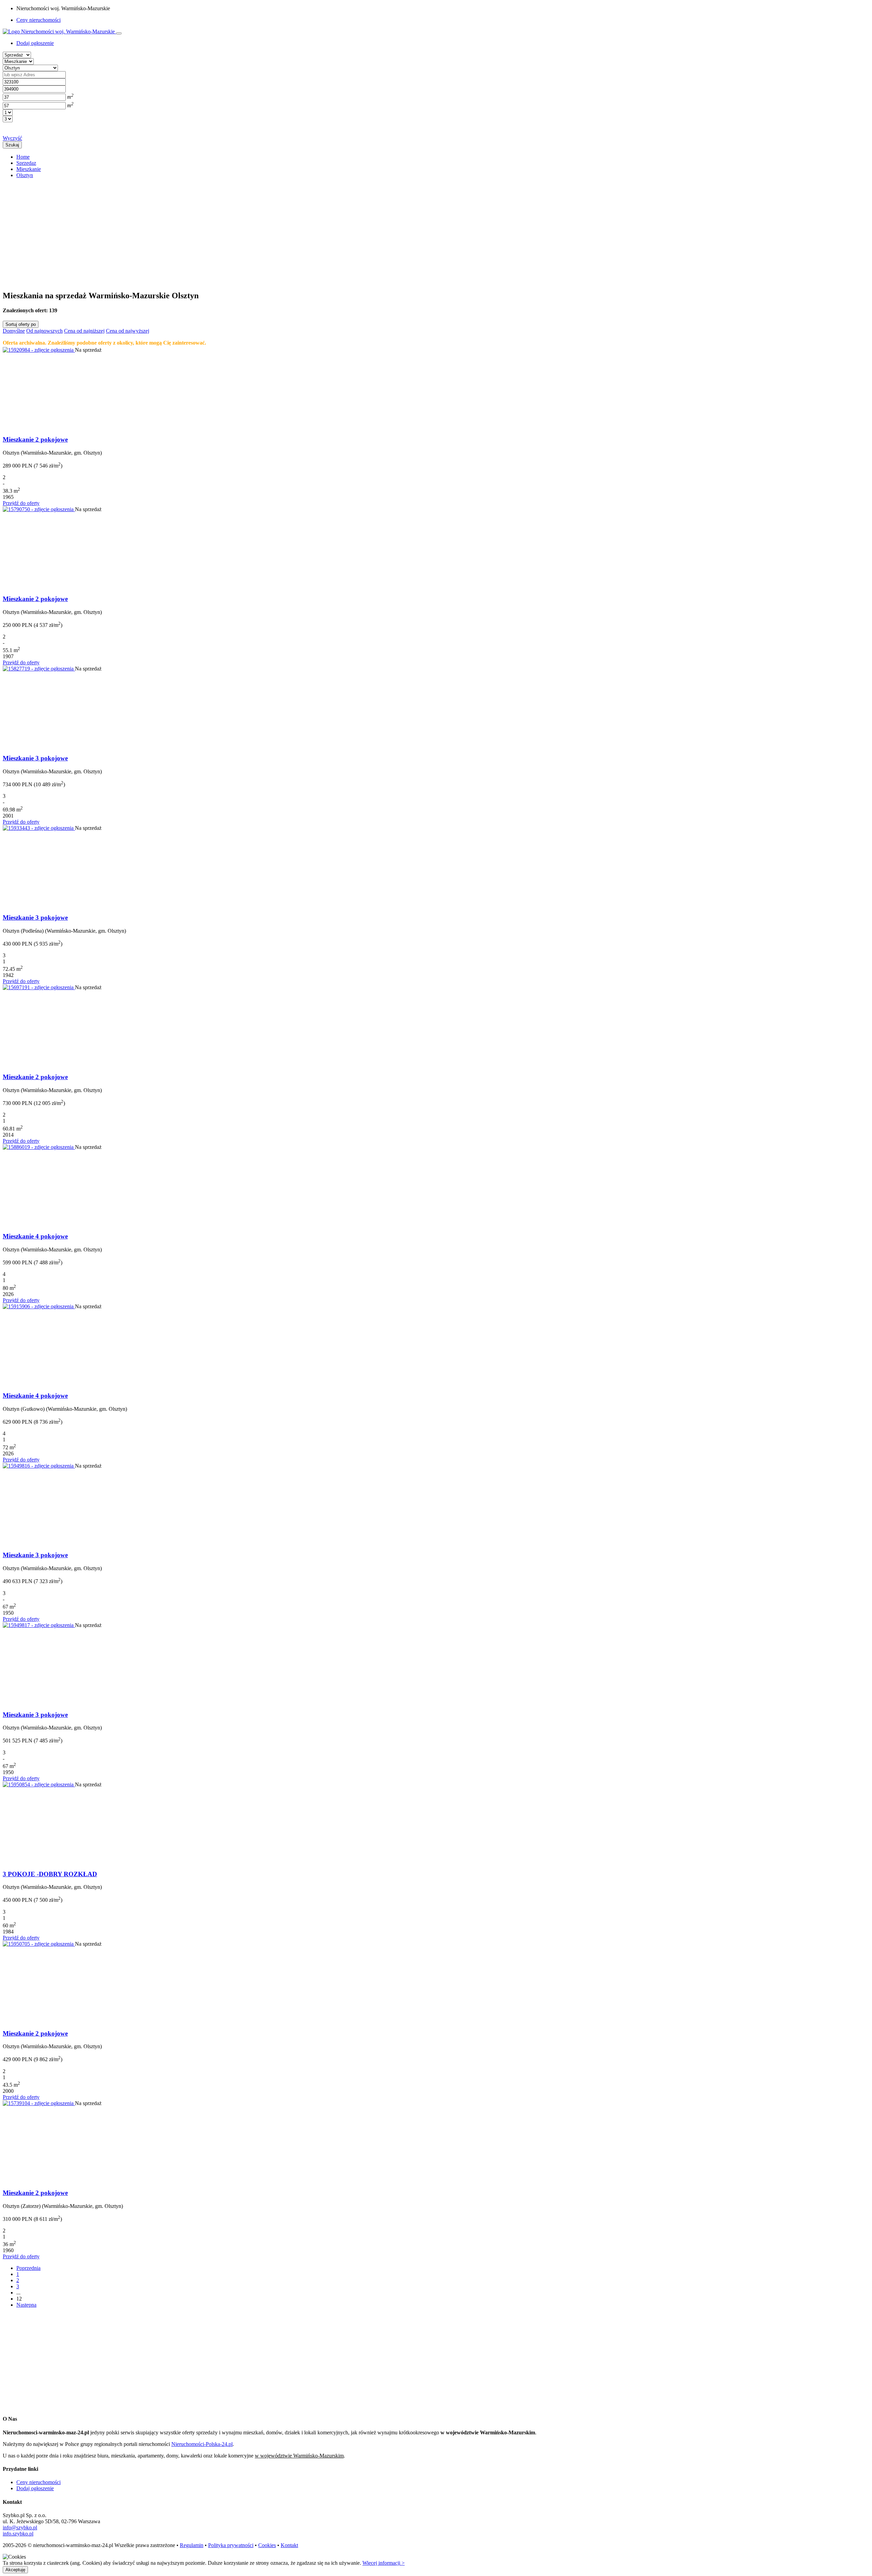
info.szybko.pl (18, 2534)
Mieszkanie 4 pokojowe (35, 1236)
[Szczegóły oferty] (39, 350)
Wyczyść (12, 138)
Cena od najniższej (84, 331)
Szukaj (12, 145)
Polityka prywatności (231, 2545)
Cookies (267, 2545)
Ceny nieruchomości (38, 20)
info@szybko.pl (20, 2527)
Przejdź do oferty (21, 503)
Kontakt (289, 2545)
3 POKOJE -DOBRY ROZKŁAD (50, 1874)
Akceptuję (15, 2570)
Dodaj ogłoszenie (35, 2488)
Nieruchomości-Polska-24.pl (202, 2444)
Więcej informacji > (384, 2563)
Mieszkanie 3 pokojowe (35, 758)
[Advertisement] (207, 232)
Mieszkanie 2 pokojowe (35, 439)
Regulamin (192, 2545)
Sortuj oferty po (21, 324)
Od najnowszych (44, 331)
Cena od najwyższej (128, 331)
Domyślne (14, 331)
